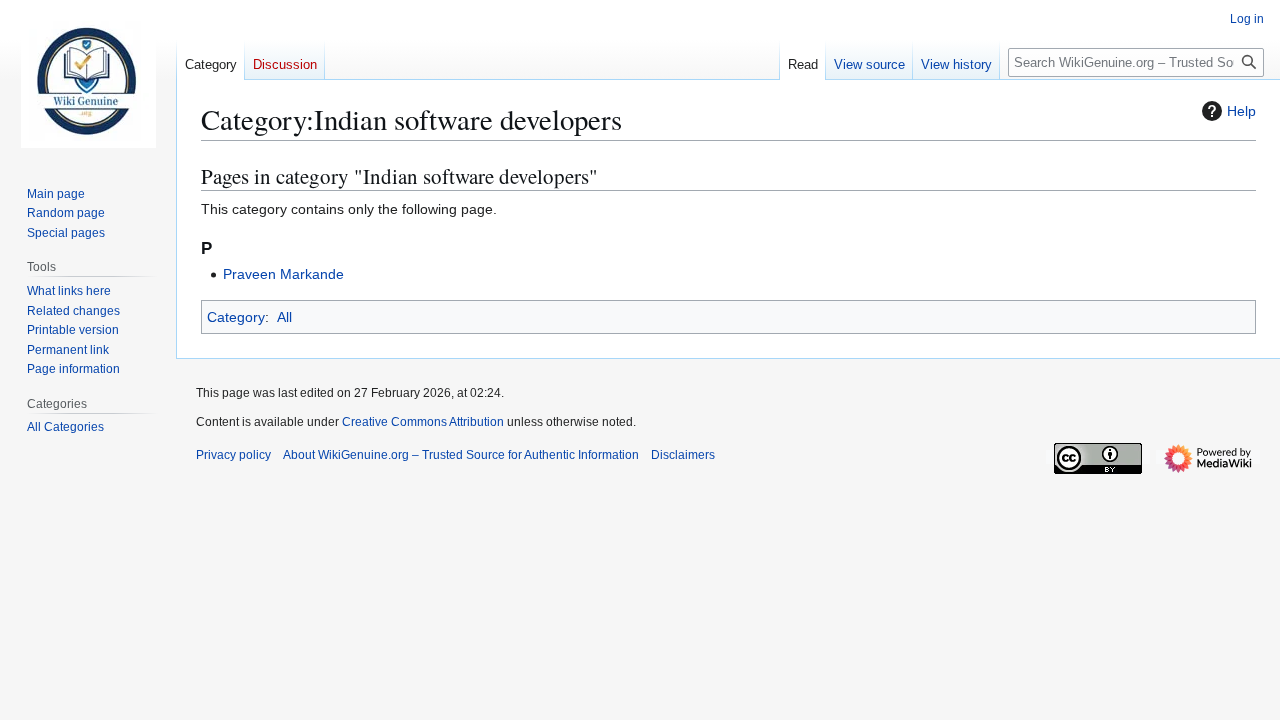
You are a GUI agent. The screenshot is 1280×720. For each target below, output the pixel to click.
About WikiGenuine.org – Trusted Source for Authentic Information (461, 455)
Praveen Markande (283, 274)
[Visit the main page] (88, 80)
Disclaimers (683, 455)
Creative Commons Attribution (423, 422)
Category (236, 317)
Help (1241, 111)
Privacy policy (233, 455)
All (284, 317)
